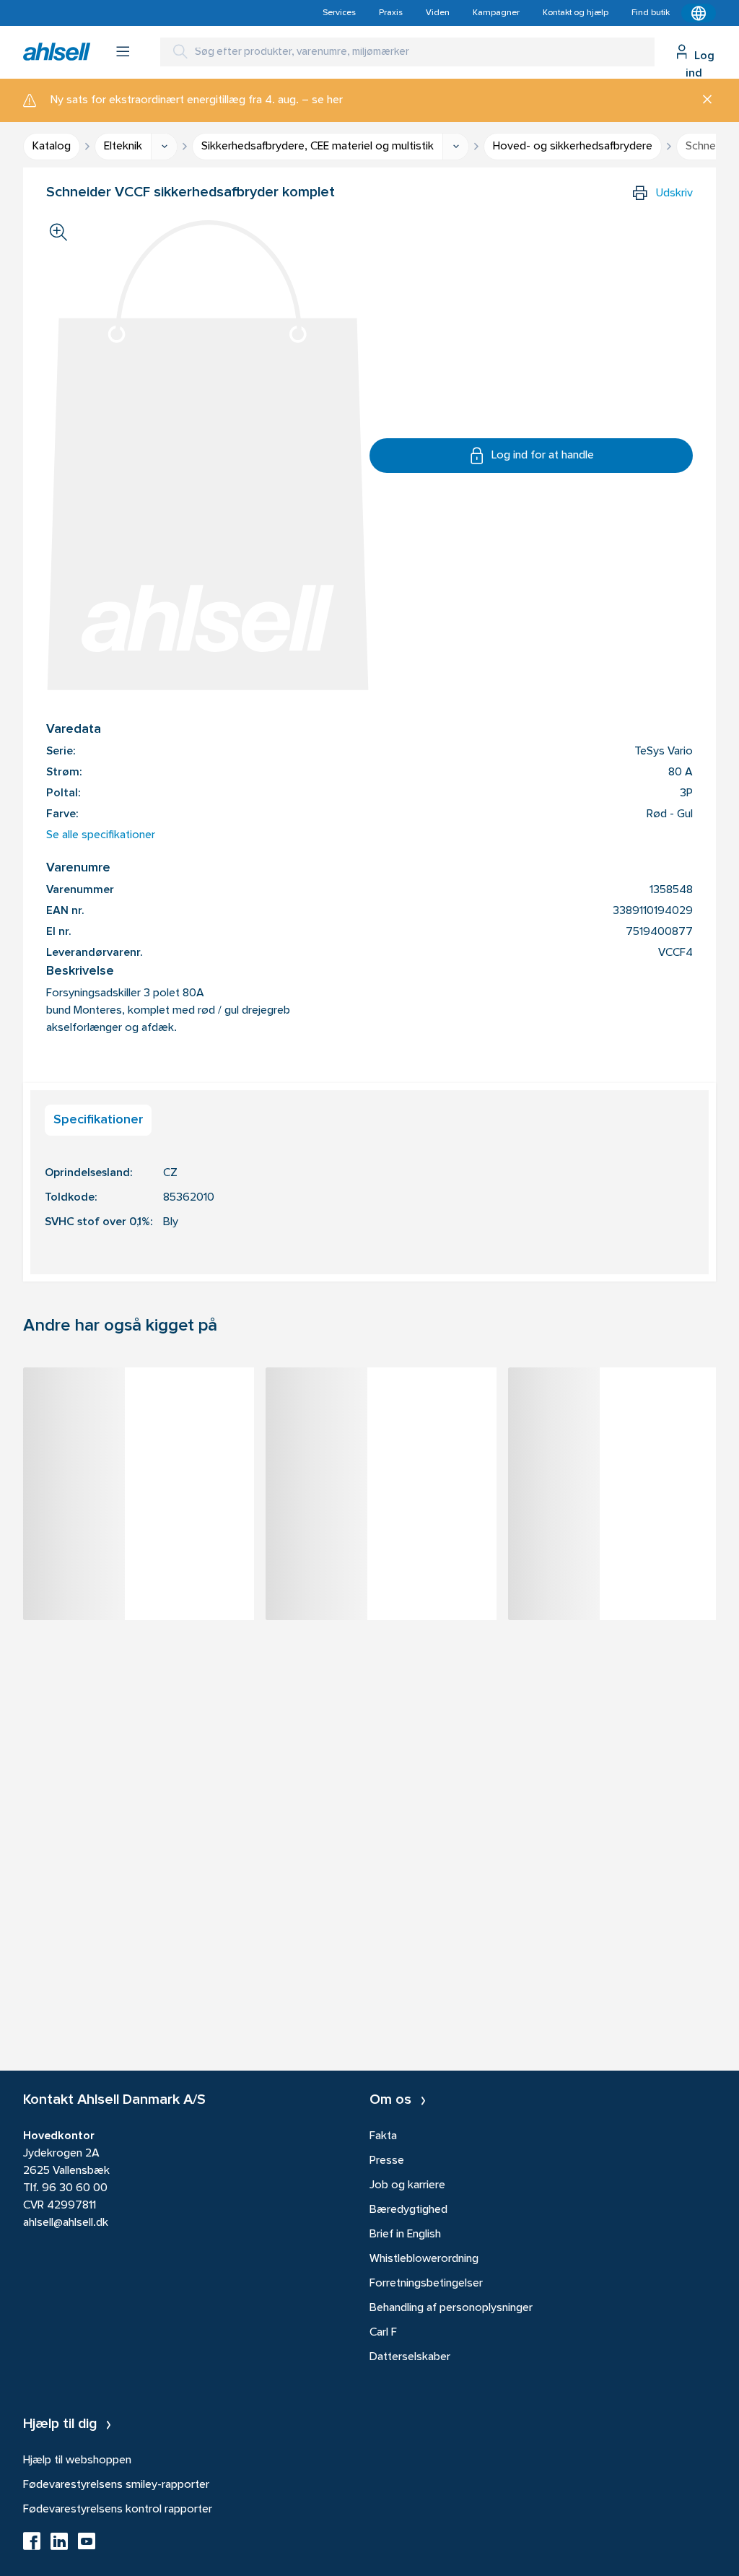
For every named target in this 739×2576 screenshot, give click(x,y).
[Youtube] (87, 2546)
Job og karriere (407, 2185)
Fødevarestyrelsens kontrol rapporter (118, 2510)
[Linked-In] (59, 2546)
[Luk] (702, 100)
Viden (438, 13)
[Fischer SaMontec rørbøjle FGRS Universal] (139, 1404)
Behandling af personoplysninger (451, 2308)
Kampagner (496, 13)
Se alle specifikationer (101, 835)
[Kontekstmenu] (699, 13)
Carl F (383, 2333)
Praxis (391, 13)
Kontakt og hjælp (576, 13)
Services (339, 13)
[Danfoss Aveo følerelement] (624, 1404)
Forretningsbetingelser (426, 2284)
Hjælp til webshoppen (77, 2460)
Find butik (651, 13)
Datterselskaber (410, 2357)
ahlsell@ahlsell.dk (66, 2223)
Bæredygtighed (408, 2210)
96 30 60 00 (75, 2188)
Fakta (383, 2136)
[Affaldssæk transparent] (381, 1404)
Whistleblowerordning (424, 2259)
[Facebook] (32, 2546)
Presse (387, 2161)
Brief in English (405, 2235)
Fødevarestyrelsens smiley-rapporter (116, 2485)
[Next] (716, 1515)
